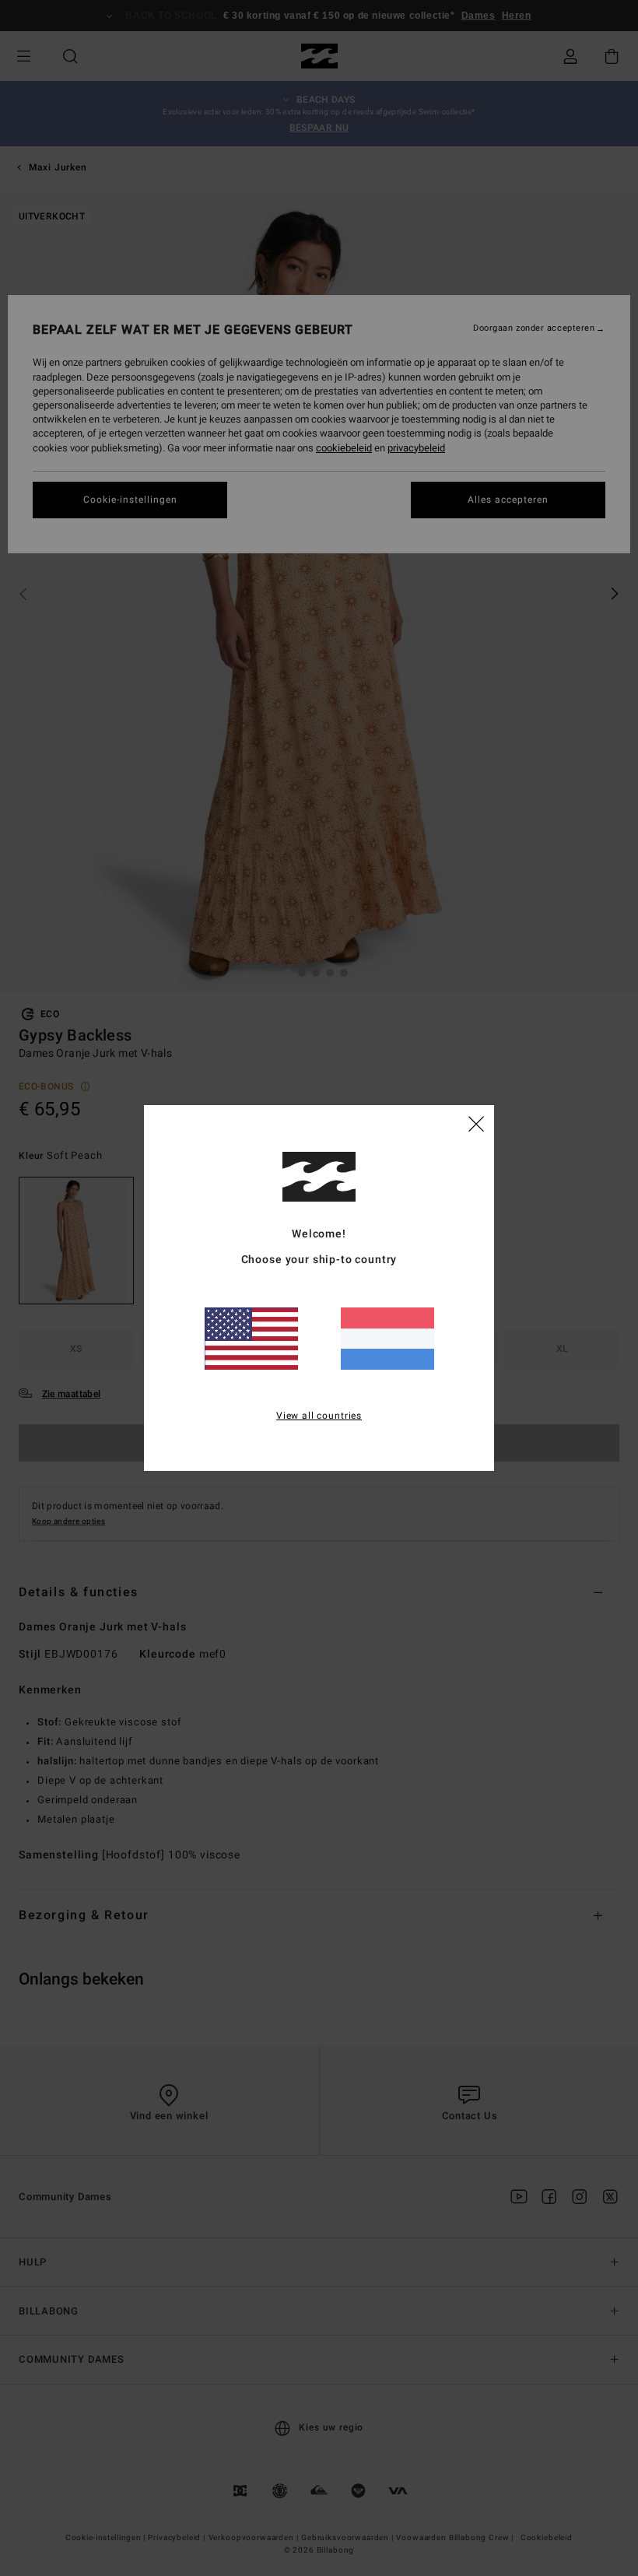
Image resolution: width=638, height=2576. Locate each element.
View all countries (319, 1416)
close (476, 1123)
